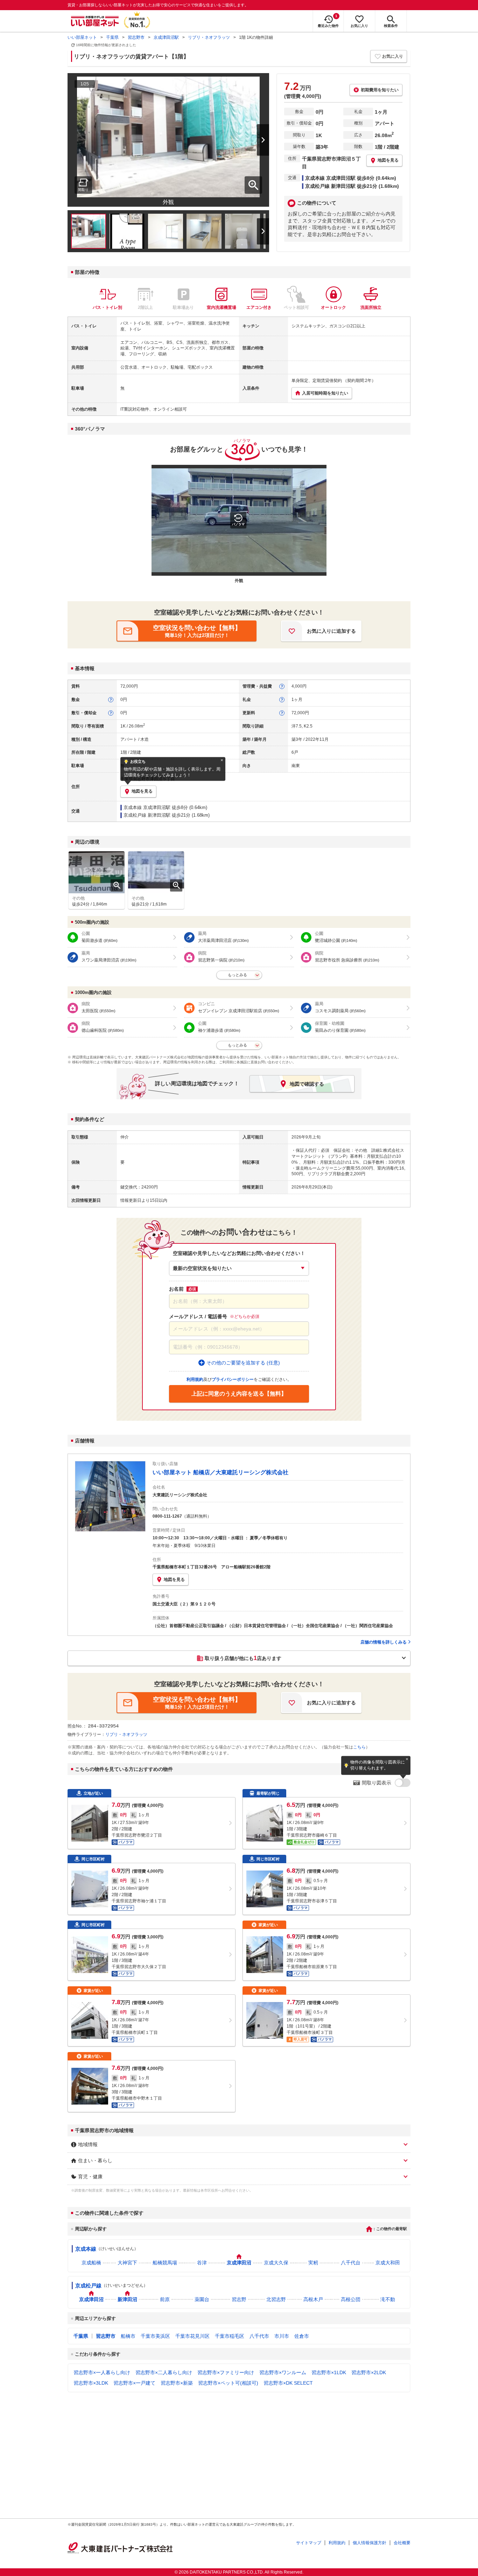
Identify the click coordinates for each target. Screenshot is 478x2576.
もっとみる (237, 975)
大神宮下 (127, 2263)
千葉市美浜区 (155, 2336)
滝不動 (388, 2299)
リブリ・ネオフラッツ (209, 37)
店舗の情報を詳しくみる (384, 1642)
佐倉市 (302, 2336)
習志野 (239, 2299)
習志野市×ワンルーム (283, 2372)
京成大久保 (276, 2263)
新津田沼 (127, 2299)
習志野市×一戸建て (134, 2383)
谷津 (202, 2263)
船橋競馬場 (165, 2263)
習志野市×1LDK (329, 2372)
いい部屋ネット (82, 37)
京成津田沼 (239, 2263)
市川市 (282, 2336)
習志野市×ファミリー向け (226, 2372)
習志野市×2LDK (369, 2372)
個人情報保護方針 (370, 2543)
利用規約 (337, 2543)
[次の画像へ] (254, 140)
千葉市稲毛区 (230, 2336)
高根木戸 (313, 2299)
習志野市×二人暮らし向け (164, 2372)
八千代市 (259, 2336)
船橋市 (128, 2336)
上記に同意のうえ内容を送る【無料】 (239, 1394)
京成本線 (86, 2249)
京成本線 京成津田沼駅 (147, 807)
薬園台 (202, 2299)
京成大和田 (388, 2263)
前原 (165, 2299)
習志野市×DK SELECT (288, 2383)
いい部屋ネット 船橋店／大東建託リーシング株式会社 (220, 1472)
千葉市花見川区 (192, 2336)
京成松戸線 (88, 2286)
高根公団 (351, 2299)
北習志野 (276, 2299)
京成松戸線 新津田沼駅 (147, 815)
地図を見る (174, 1580)
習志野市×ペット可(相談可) (228, 2383)
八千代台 (351, 2263)
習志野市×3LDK (91, 2383)
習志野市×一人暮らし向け (102, 2372)
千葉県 (112, 37)
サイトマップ (309, 2543)
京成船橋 (91, 2263)
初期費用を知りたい (380, 90)
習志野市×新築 (177, 2383)
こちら (359, 1747)
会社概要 (402, 2543)
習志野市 (136, 37)
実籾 (313, 2263)
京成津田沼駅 (166, 37)
